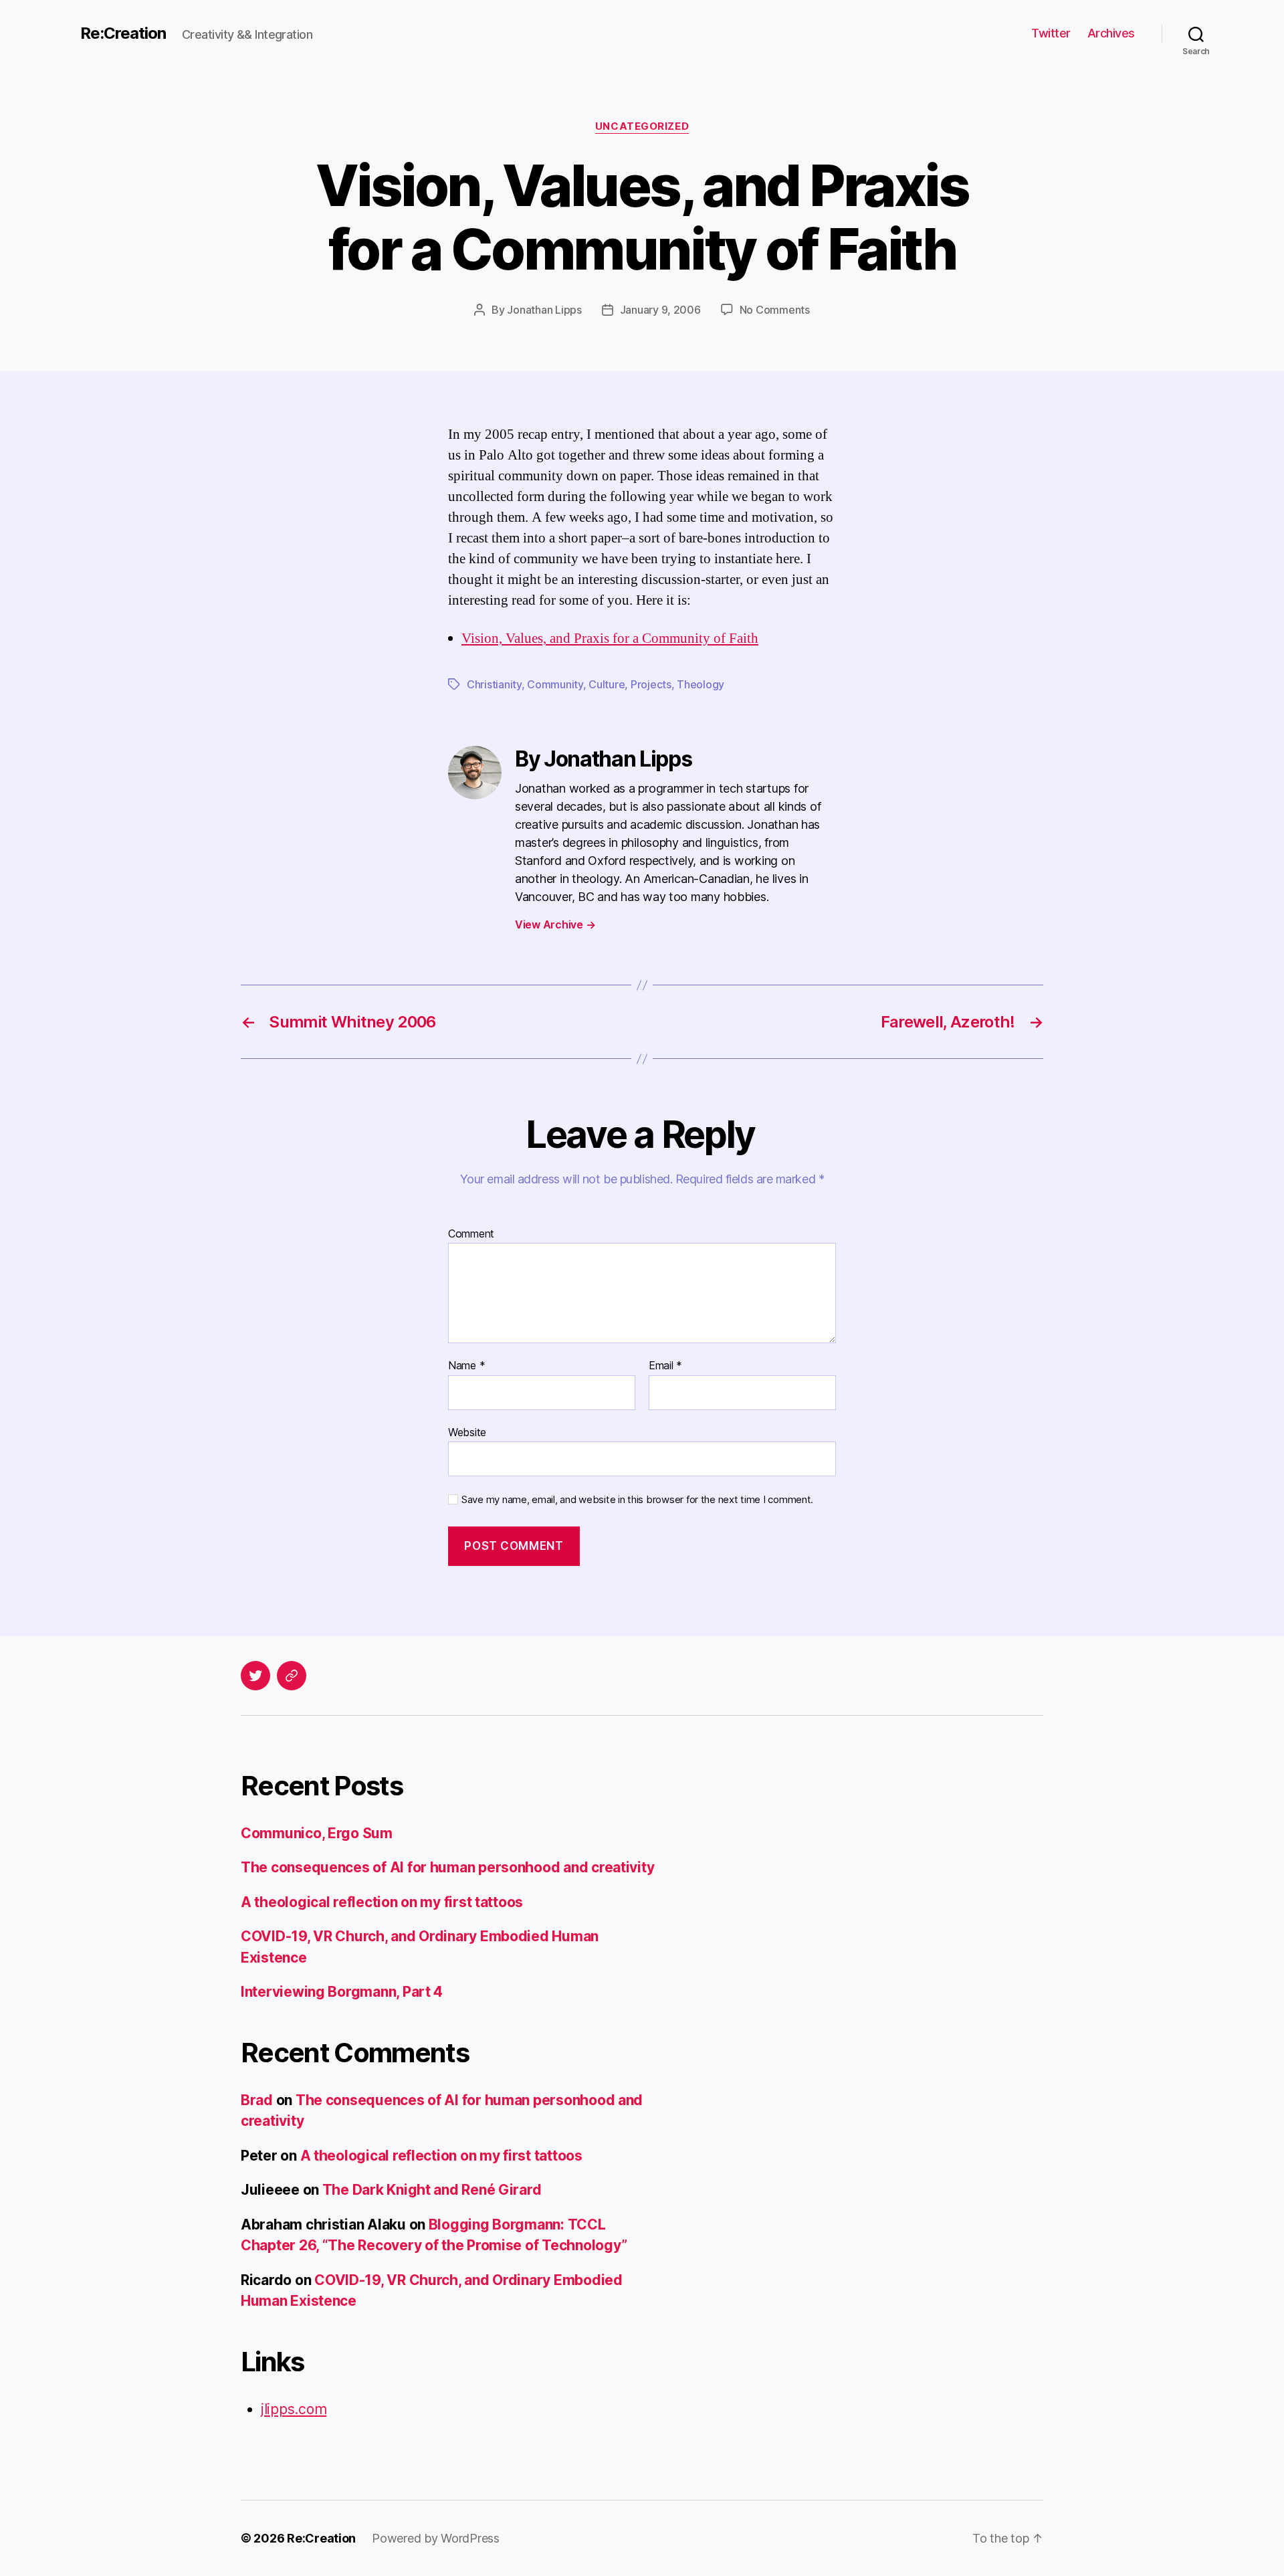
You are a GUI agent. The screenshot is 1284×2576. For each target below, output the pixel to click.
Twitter (1051, 33)
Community (555, 684)
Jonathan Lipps (544, 310)
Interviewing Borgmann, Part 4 (342, 1992)
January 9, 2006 (660, 310)
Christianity (494, 684)
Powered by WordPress (436, 2538)
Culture (607, 684)
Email (665, 1366)
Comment (471, 1234)
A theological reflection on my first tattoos (382, 1902)
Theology (701, 684)
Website (467, 1432)
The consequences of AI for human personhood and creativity (447, 1867)
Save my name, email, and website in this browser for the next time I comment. (637, 1500)
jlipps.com (294, 2409)
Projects (651, 684)
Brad (257, 2100)
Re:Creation (123, 33)
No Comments (775, 310)
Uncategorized (642, 126)
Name (466, 1366)
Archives (1111, 33)
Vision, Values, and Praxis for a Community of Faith (610, 638)
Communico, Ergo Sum (317, 1833)
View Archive (555, 924)
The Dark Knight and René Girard (432, 2190)
